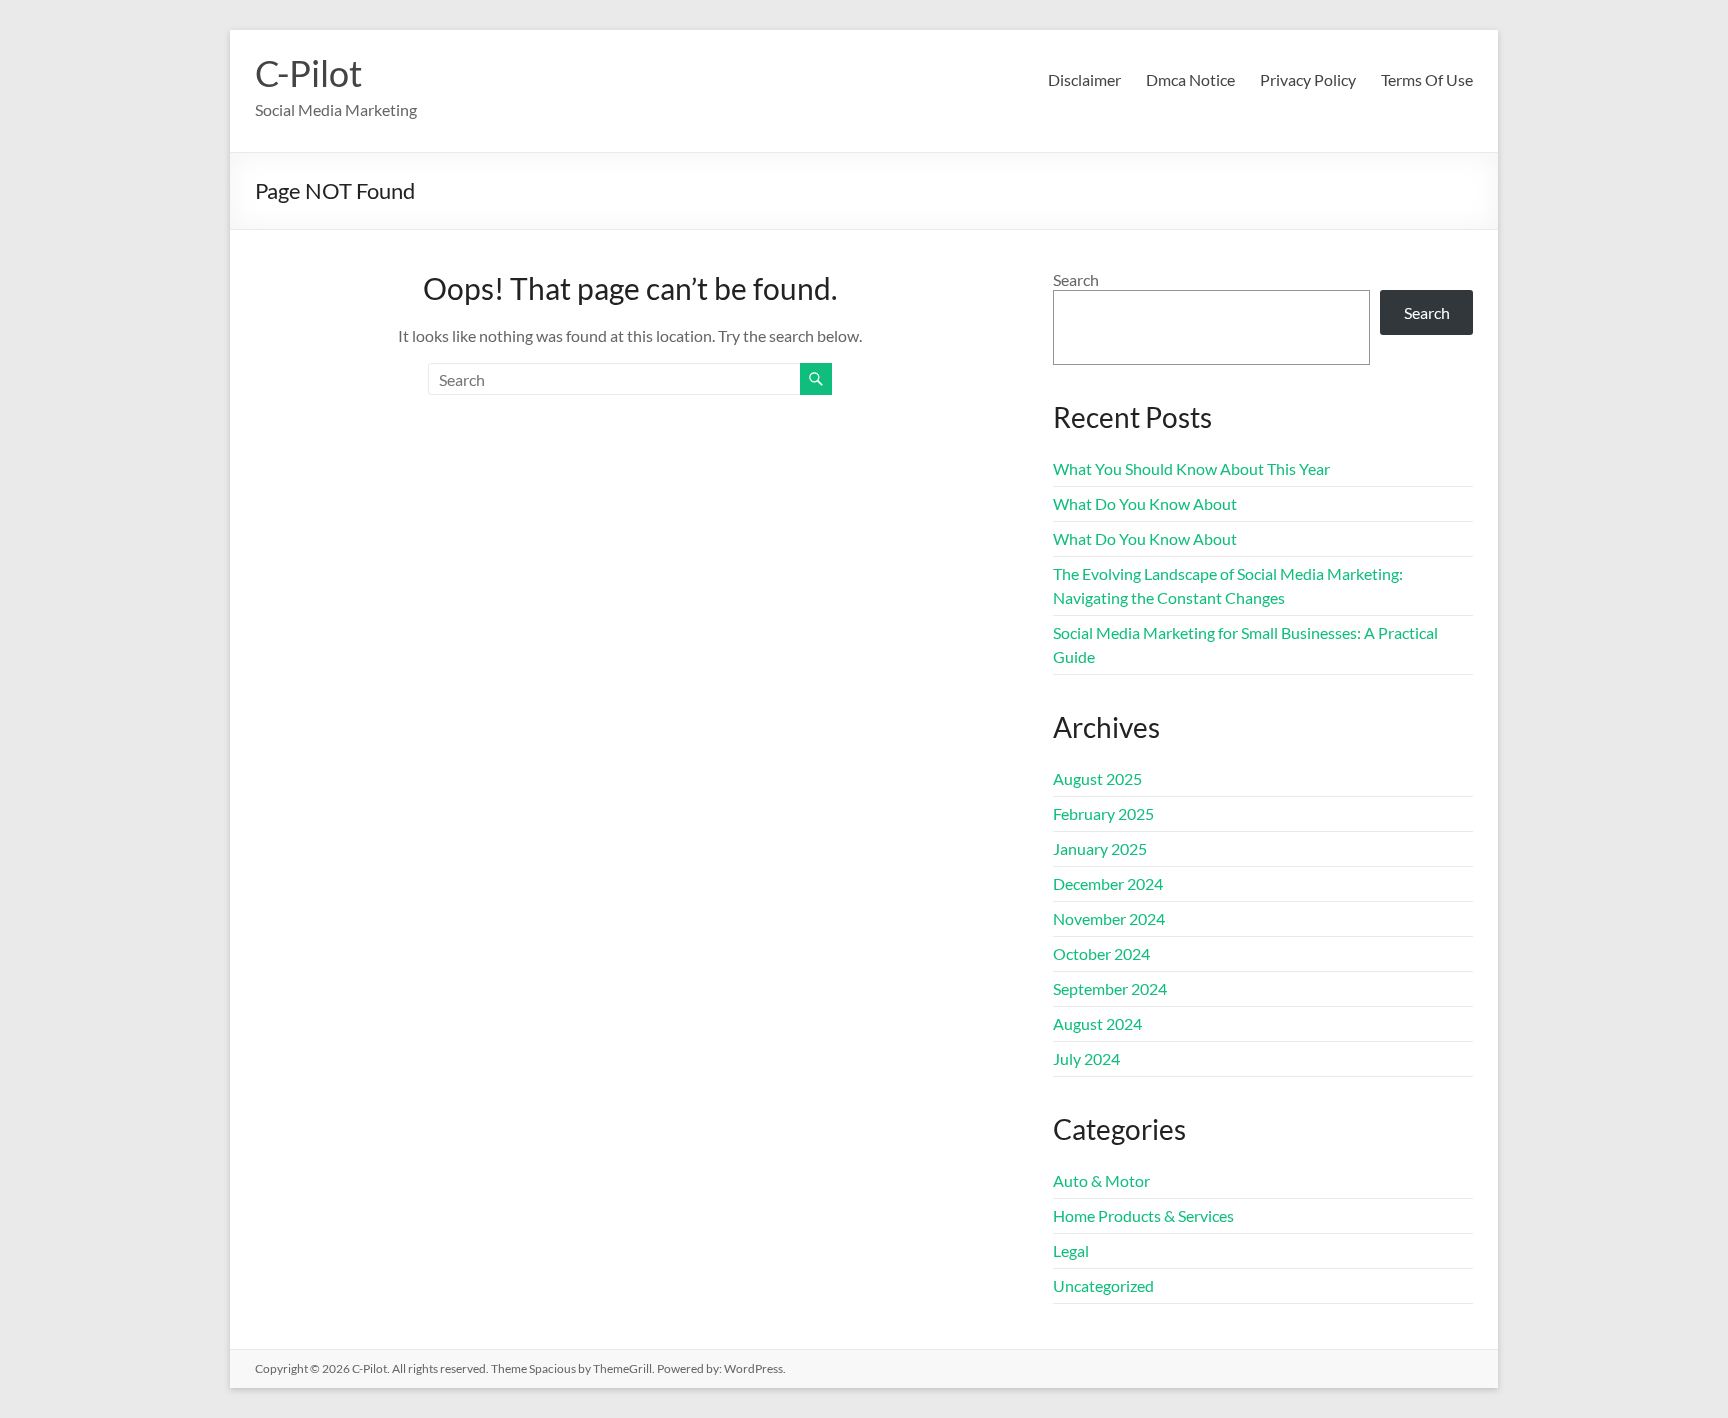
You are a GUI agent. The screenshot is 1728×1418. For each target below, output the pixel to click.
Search (1076, 279)
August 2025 (1097, 778)
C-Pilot (308, 73)
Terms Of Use (1427, 79)
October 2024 (1101, 953)
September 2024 (1110, 988)
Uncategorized (1103, 1285)
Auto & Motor (1101, 1180)
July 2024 (1086, 1058)
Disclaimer (1084, 79)
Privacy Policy (1308, 79)
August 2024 (1097, 1023)
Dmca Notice (1190, 79)
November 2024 (1109, 918)
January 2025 (1100, 848)
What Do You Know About (1145, 503)
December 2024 (1108, 883)
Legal (1071, 1250)
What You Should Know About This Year (1191, 468)
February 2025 (1103, 813)
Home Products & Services (1143, 1215)
